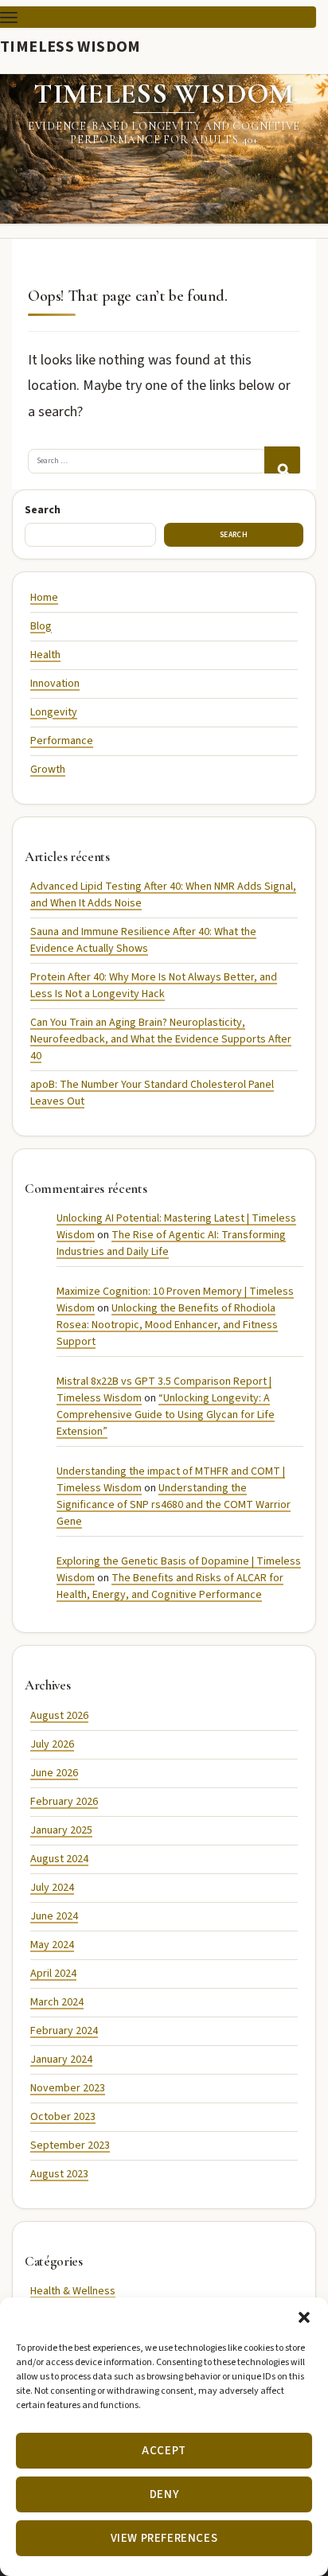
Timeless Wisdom (70, 46)
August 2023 (59, 2174)
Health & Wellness (73, 2291)
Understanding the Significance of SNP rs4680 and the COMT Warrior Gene (174, 1505)
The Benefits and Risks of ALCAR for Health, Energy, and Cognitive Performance (170, 1586)
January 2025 (61, 1830)
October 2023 (63, 2117)
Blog (41, 626)
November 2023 (68, 2088)
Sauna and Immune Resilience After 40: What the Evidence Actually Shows (143, 940)
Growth (48, 770)
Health (45, 655)
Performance (62, 741)
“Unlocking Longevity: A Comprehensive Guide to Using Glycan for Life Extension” (166, 1415)
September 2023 (70, 2145)
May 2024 (52, 1945)
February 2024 (64, 2031)
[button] (304, 2317)
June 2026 (54, 1773)
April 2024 (53, 1974)
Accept (164, 2451)
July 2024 (52, 1888)
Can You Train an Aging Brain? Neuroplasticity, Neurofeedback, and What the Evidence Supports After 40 (161, 1039)
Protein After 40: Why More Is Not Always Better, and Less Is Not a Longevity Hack (154, 986)
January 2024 (61, 2060)
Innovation (55, 684)
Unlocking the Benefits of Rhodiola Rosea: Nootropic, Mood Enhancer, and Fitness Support (167, 1325)
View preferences (164, 2538)
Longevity (54, 712)
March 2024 (57, 2002)
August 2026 (59, 1716)
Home (44, 598)
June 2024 (54, 1916)
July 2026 (52, 1744)
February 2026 (64, 1802)
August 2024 (59, 1859)
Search (43, 510)
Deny (164, 2494)
